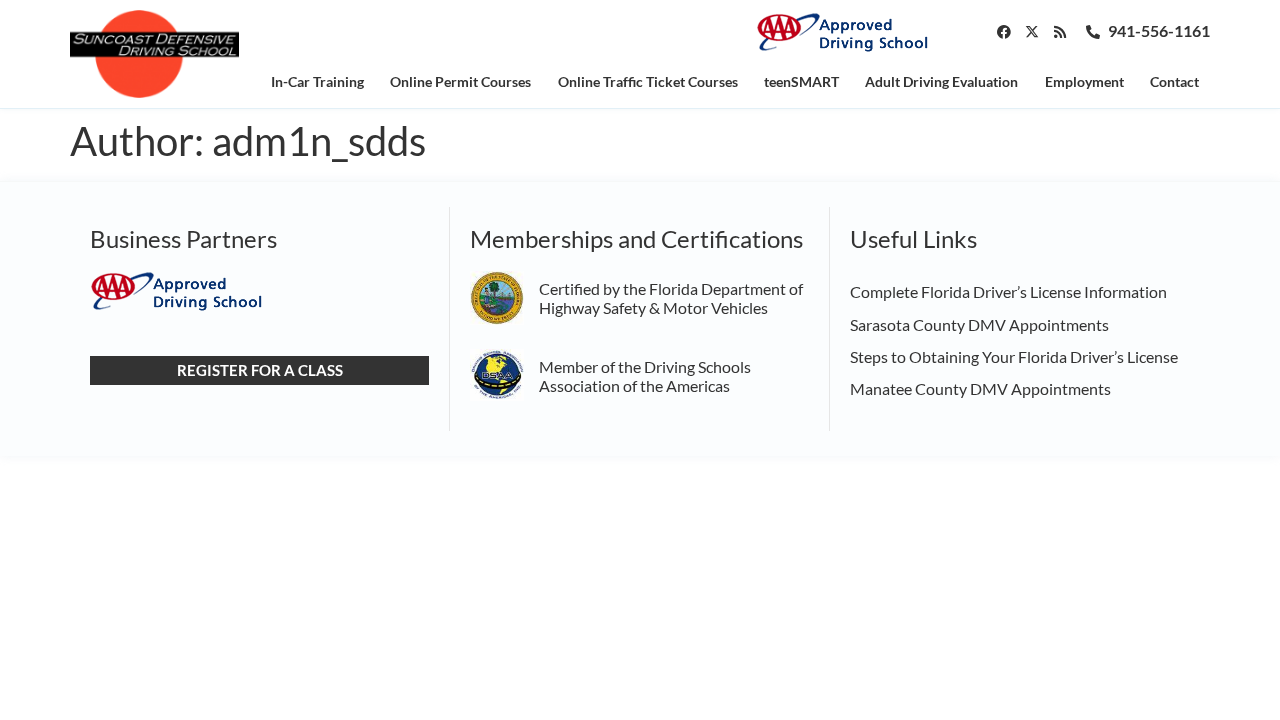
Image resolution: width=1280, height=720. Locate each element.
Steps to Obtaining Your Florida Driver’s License (1014, 356)
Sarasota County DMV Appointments (979, 324)
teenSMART (801, 81)
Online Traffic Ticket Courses (648, 81)
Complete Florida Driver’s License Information (1008, 291)
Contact (1174, 81)
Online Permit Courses (460, 81)
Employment (1084, 81)
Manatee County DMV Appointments (980, 388)
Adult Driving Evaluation (941, 81)
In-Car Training (317, 81)
